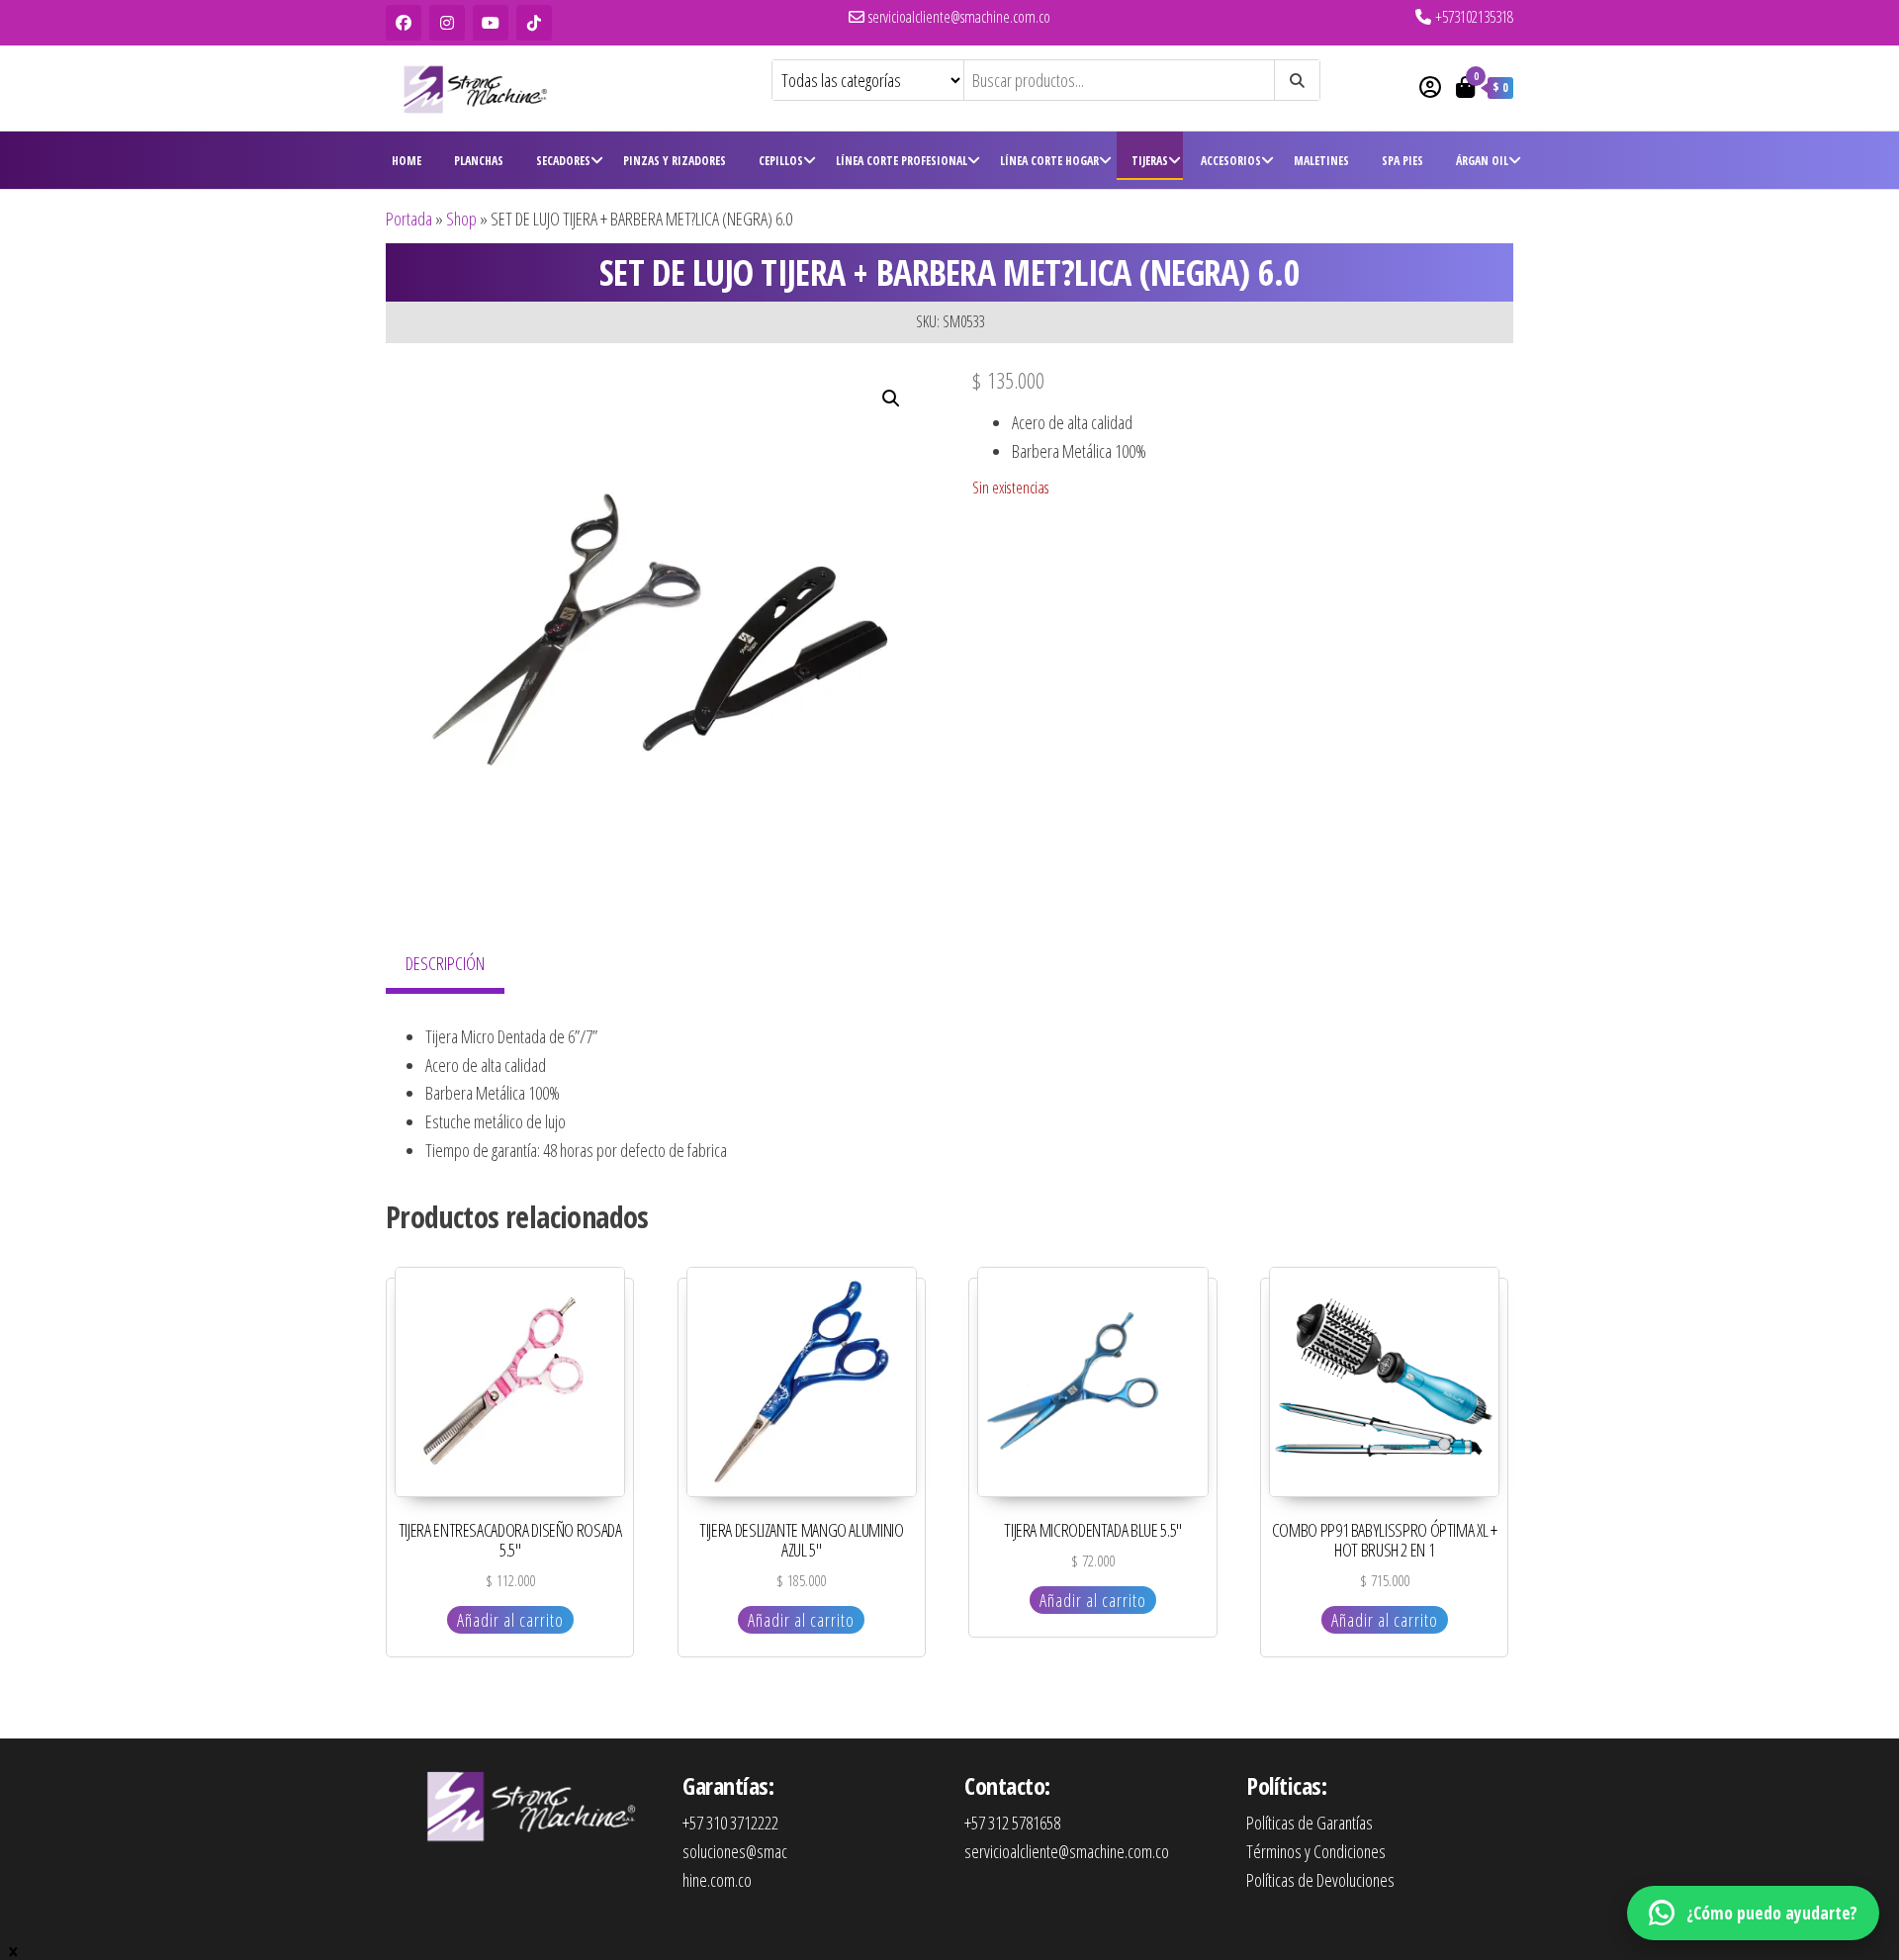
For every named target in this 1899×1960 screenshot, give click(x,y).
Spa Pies (1402, 161)
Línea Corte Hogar (1049, 161)
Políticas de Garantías (1310, 1823)
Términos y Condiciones (1316, 1851)
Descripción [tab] (445, 963)
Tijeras (1150, 161)
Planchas (479, 161)
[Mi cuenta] (1430, 86)
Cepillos (781, 161)
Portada (409, 219)
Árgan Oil (1482, 161)
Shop (461, 219)
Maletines (1321, 161)
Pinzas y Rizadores (675, 161)
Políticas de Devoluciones (1320, 1880)
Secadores (563, 161)
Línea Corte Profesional (902, 161)
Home (407, 161)
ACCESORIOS (1231, 161)
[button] (891, 399)
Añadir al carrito (510, 1620)
